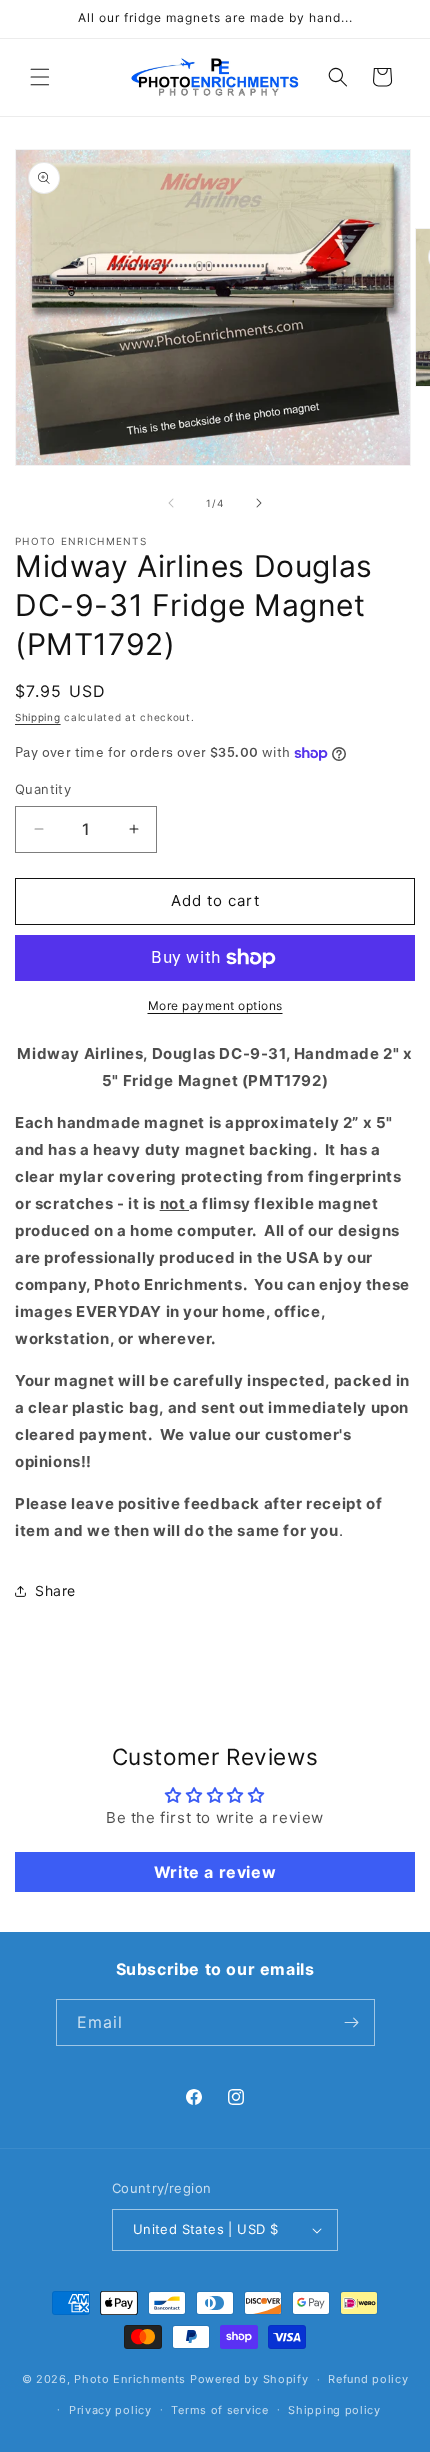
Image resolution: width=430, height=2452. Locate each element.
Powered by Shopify (249, 2379)
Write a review (215, 1872)
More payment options (215, 1005)
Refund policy (368, 2379)
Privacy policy (110, 2410)
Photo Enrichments (130, 2379)
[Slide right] (259, 503)
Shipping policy (334, 2410)
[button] (40, 77)
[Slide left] (171, 503)
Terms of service (219, 2410)
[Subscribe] (352, 2022)
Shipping (38, 717)
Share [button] (55, 1590)
